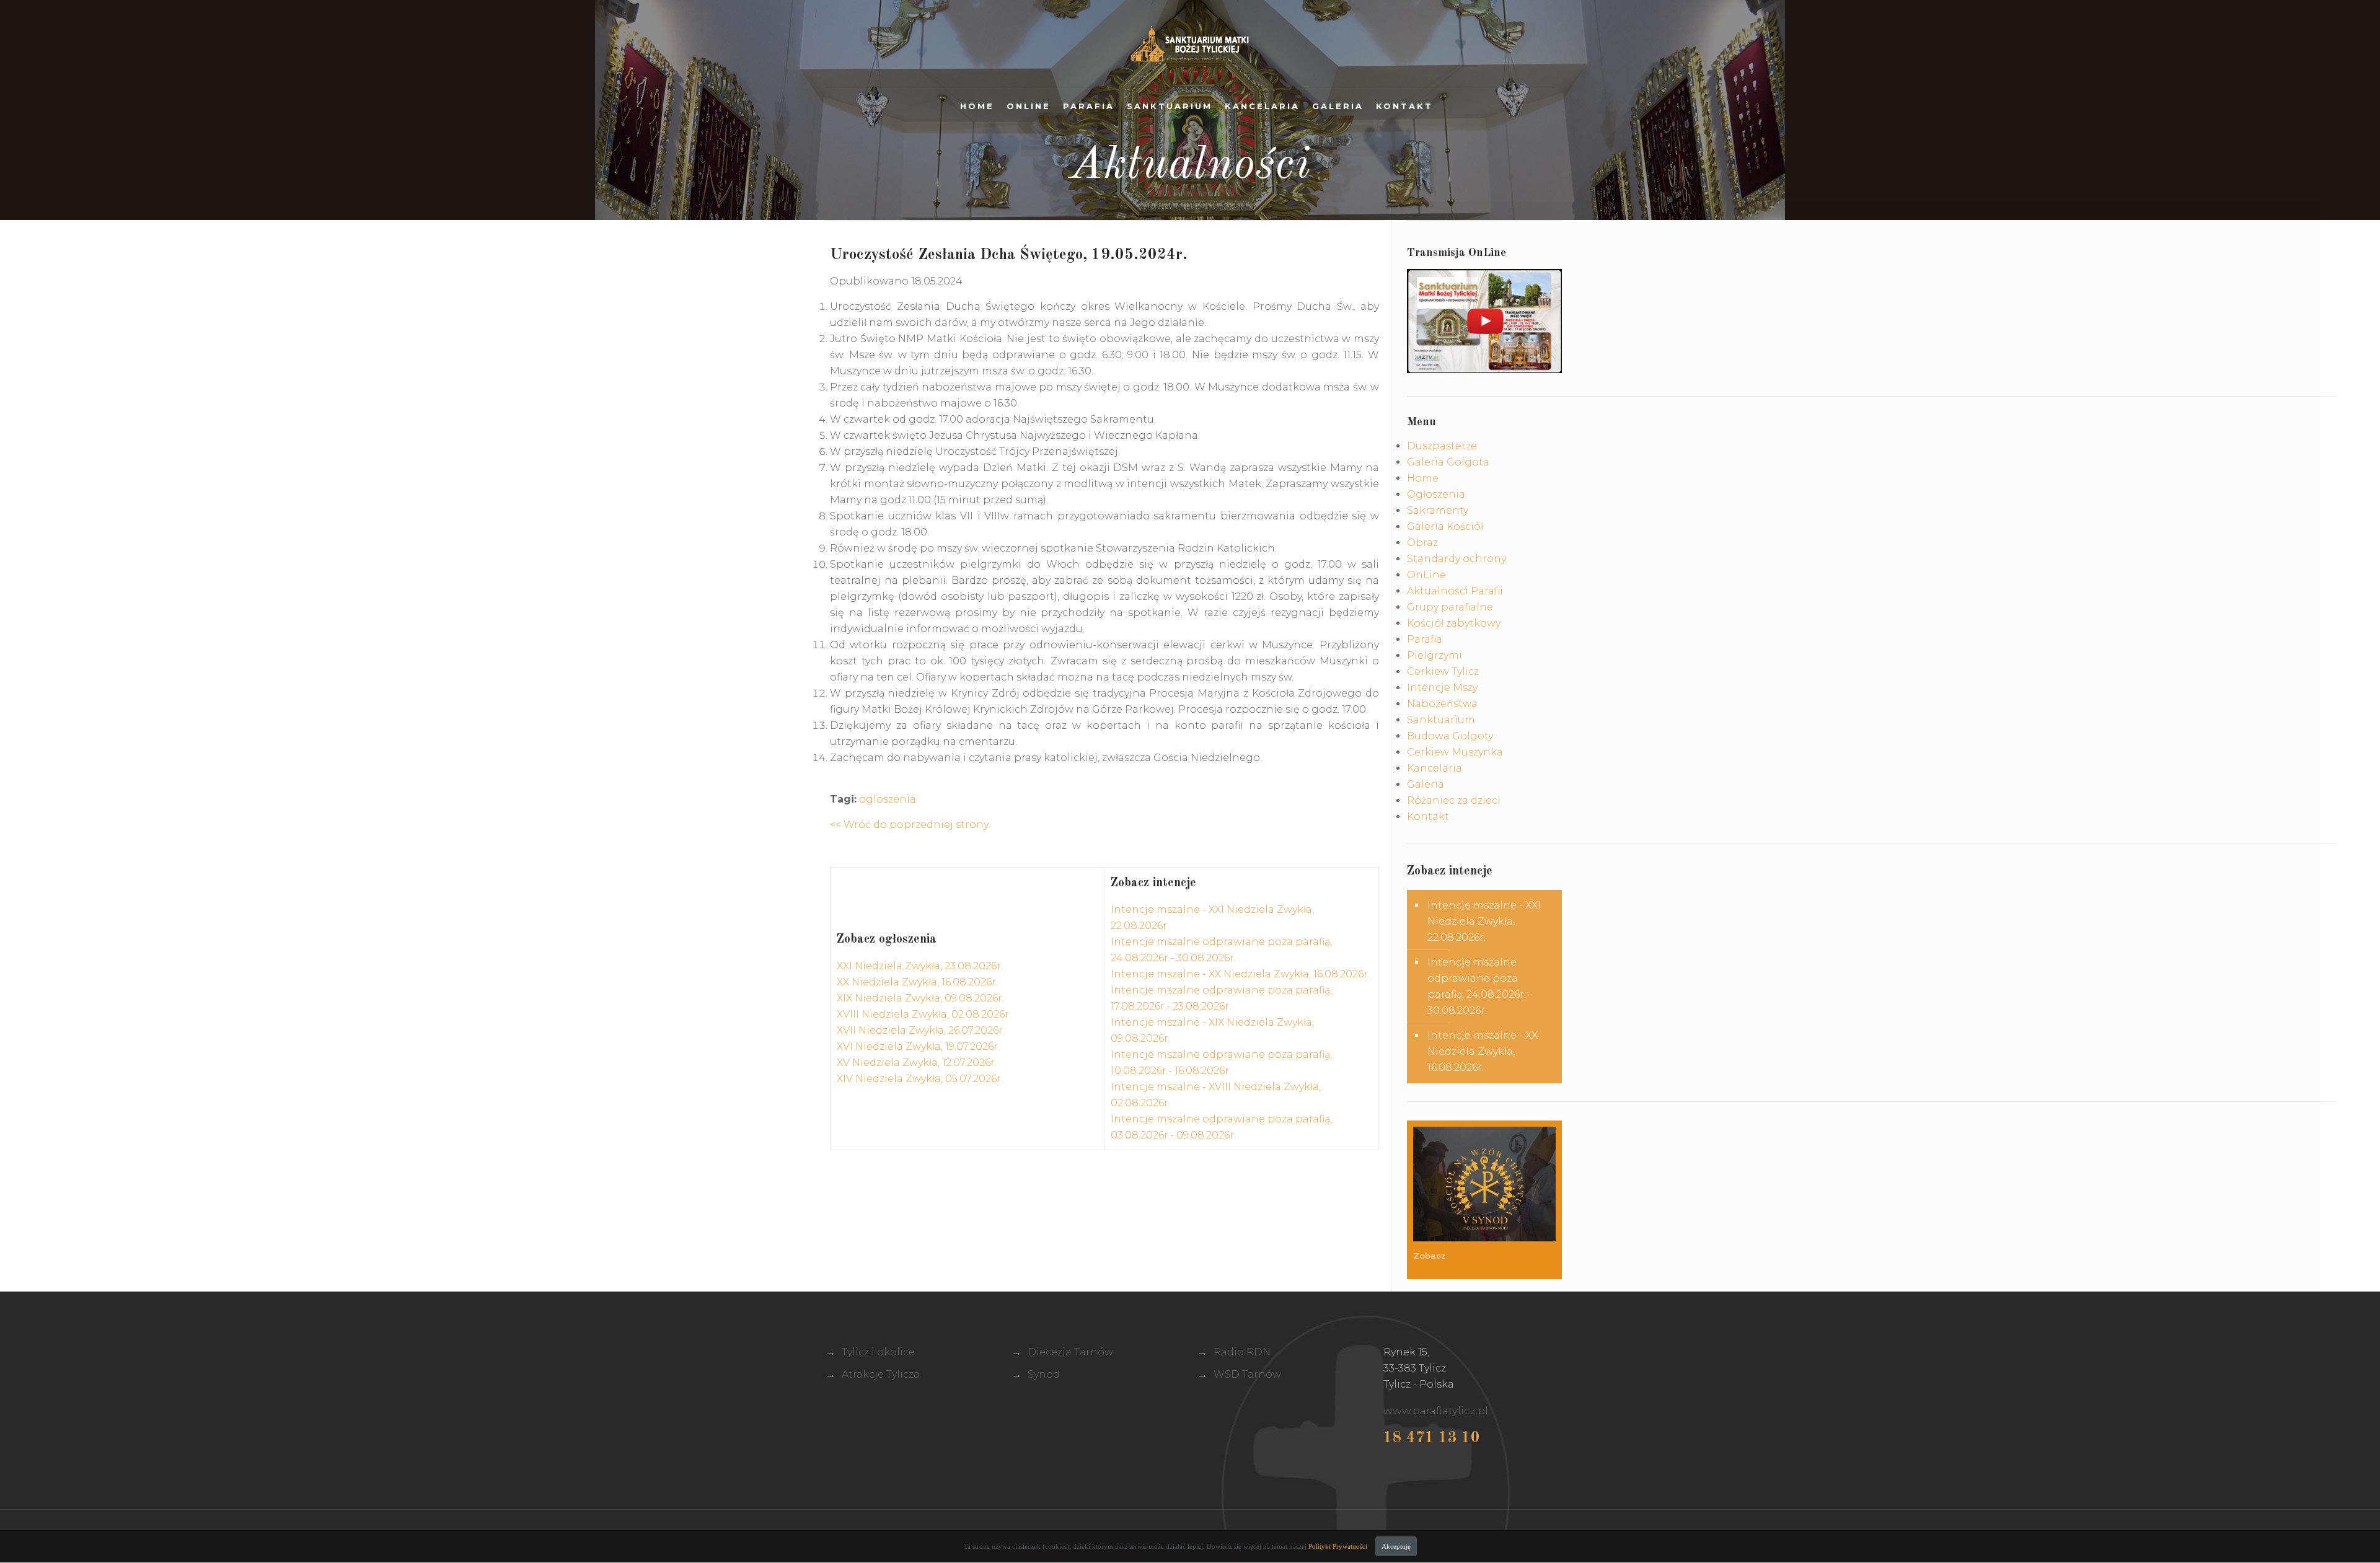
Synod (1044, 1374)
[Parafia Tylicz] (1190, 43)
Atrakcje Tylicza (881, 1374)
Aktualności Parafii (1455, 591)
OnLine (1029, 106)
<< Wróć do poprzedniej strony (909, 825)
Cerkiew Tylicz (1443, 671)
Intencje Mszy (1442, 688)
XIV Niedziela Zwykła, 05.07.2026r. (920, 1079)
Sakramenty (1438, 510)
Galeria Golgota (1448, 462)
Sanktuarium (1170, 106)
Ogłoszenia (1436, 494)
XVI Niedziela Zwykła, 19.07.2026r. (918, 1046)
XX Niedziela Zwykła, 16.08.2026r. (917, 982)
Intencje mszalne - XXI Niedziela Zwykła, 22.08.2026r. (1484, 921)
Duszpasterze (1442, 446)
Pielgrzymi (1435, 655)
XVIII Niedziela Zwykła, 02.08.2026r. (924, 1014)
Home (977, 106)
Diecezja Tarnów (1070, 1352)
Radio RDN (1242, 1352)
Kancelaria (1262, 106)
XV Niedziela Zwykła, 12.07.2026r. (917, 1063)
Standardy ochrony (1457, 559)
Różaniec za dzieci (1454, 800)
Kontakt (1404, 106)
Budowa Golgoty (1450, 736)
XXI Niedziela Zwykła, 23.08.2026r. (920, 966)
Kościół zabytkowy (1454, 623)
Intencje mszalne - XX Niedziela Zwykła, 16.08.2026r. (1240, 974)
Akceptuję (1396, 1546)
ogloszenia (888, 799)
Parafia (1089, 106)
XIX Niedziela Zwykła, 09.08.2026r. (920, 998)
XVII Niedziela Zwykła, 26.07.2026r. (921, 1030)
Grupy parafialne (1450, 607)
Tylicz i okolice (878, 1352)
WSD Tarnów (1247, 1374)
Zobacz (1431, 1256)
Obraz (1422, 543)
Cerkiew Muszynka (1455, 752)
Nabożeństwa (1442, 704)
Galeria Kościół (1445, 526)
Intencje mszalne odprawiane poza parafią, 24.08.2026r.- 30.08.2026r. (1479, 986)
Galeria (1338, 106)
